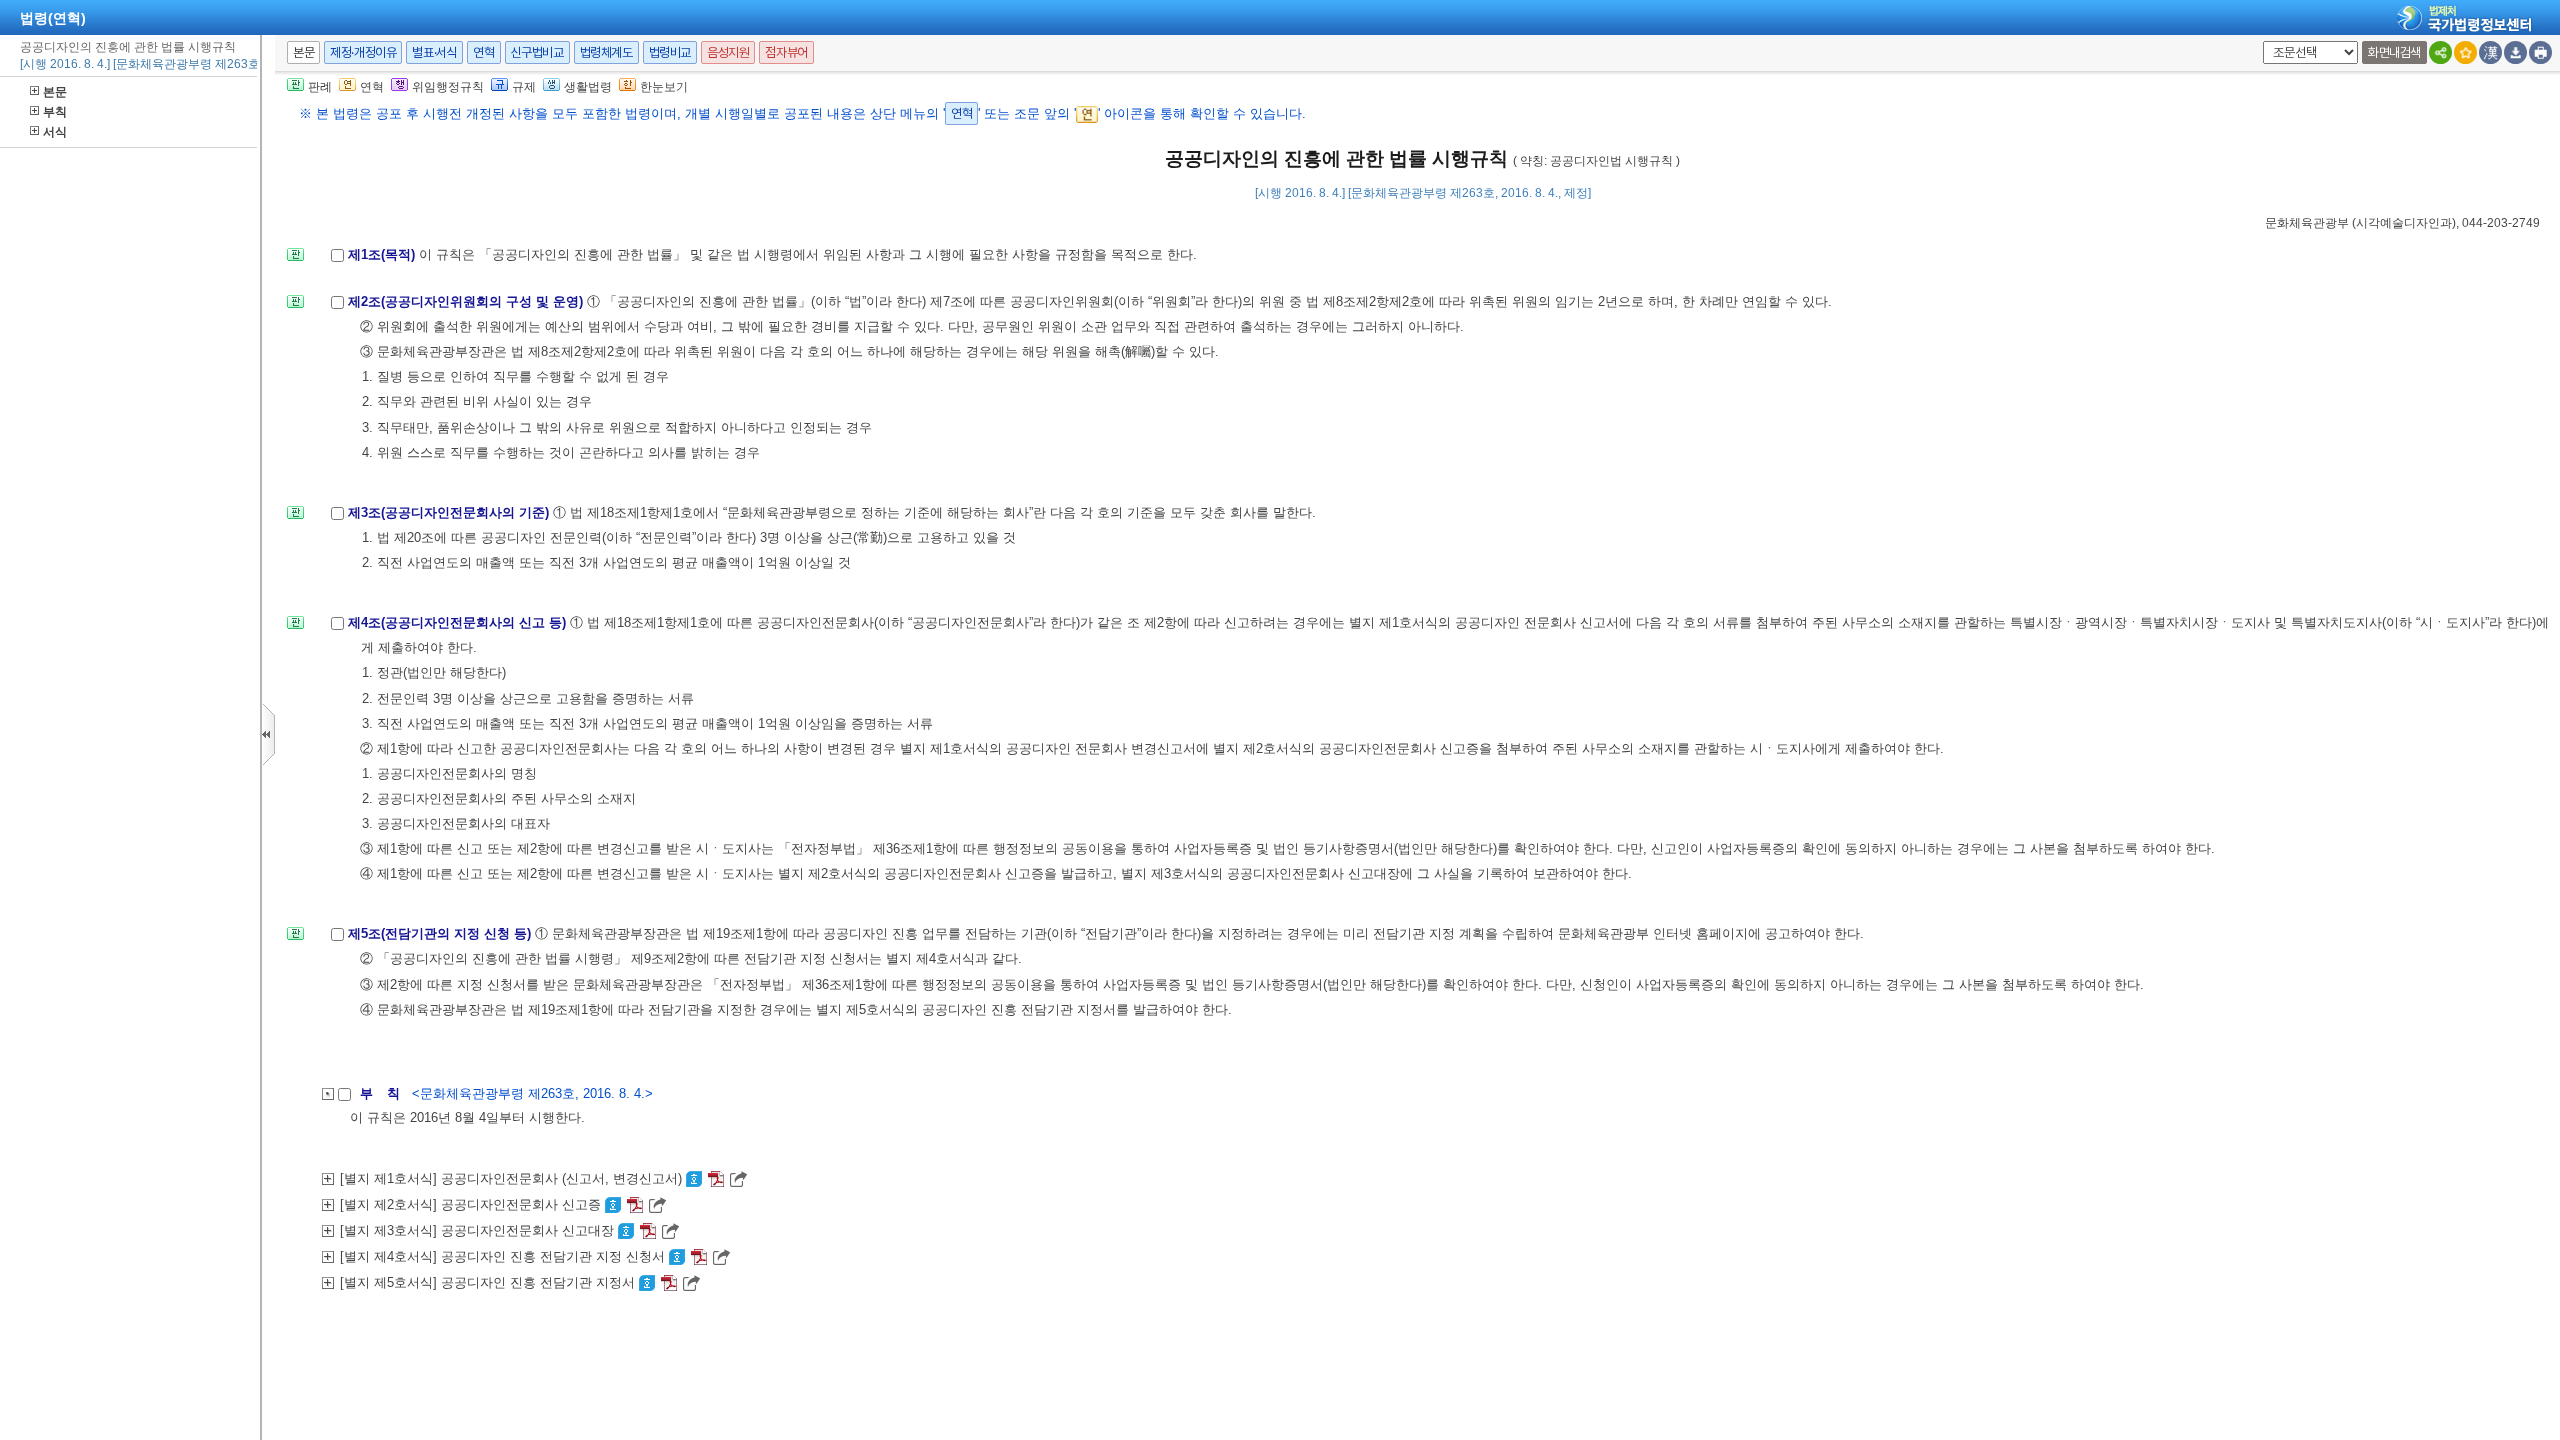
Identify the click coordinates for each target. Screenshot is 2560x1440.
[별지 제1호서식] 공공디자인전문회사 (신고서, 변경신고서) (513, 1178)
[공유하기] (2440, 52)
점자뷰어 (786, 52)
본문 (55, 92)
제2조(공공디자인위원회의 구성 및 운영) (467, 301)
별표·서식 (434, 52)
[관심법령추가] (2465, 52)
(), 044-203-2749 (2402, 223)
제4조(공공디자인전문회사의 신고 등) (459, 622)
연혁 (483, 52)
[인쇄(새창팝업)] (2540, 52)
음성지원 (728, 52)
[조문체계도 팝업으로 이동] (295, 260)
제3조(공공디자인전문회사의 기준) (450, 512)
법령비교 (670, 52)
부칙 (55, 112)
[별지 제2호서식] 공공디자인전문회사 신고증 (472, 1204)
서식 (55, 132)
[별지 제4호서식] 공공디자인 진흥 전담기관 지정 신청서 (504, 1256)
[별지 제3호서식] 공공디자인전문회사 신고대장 (479, 1230)
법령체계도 (606, 52)
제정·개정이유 (363, 52)
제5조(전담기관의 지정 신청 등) (441, 933)
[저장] (2515, 52)
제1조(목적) (383, 254)
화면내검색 (2394, 52)
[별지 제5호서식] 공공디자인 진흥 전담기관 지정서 (489, 1282)
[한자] (2490, 52)
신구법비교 (537, 52)
